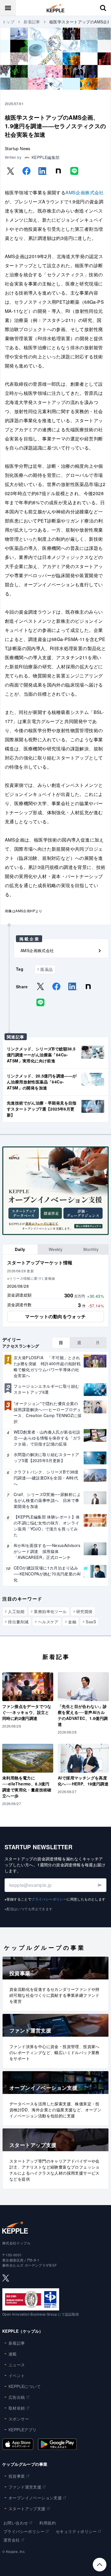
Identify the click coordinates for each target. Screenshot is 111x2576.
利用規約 (48, 2523)
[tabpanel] (55, 1291)
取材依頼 (17, 2408)
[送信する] (99, 1885)
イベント (17, 2375)
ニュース (17, 2365)
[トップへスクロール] (100, 2565)
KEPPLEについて (25, 2386)
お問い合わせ (16, 2523)
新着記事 (32, 22)
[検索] (103, 8)
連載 (13, 2354)
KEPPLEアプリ (23, 2430)
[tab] (20, 1249)
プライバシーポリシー (49, 1899)
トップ (8, 22)
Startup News (18, 148)
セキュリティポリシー (76, 2531)
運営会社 (12, 2540)
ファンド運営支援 (25, 2487)
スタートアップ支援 (27, 2508)
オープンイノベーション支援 (35, 2498)
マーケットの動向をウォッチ (55, 1316)
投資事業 (17, 2476)
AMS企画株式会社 (85, 192)
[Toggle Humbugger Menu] (8, 8)
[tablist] (55, 1249)
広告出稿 (17, 2397)
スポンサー (19, 2419)
